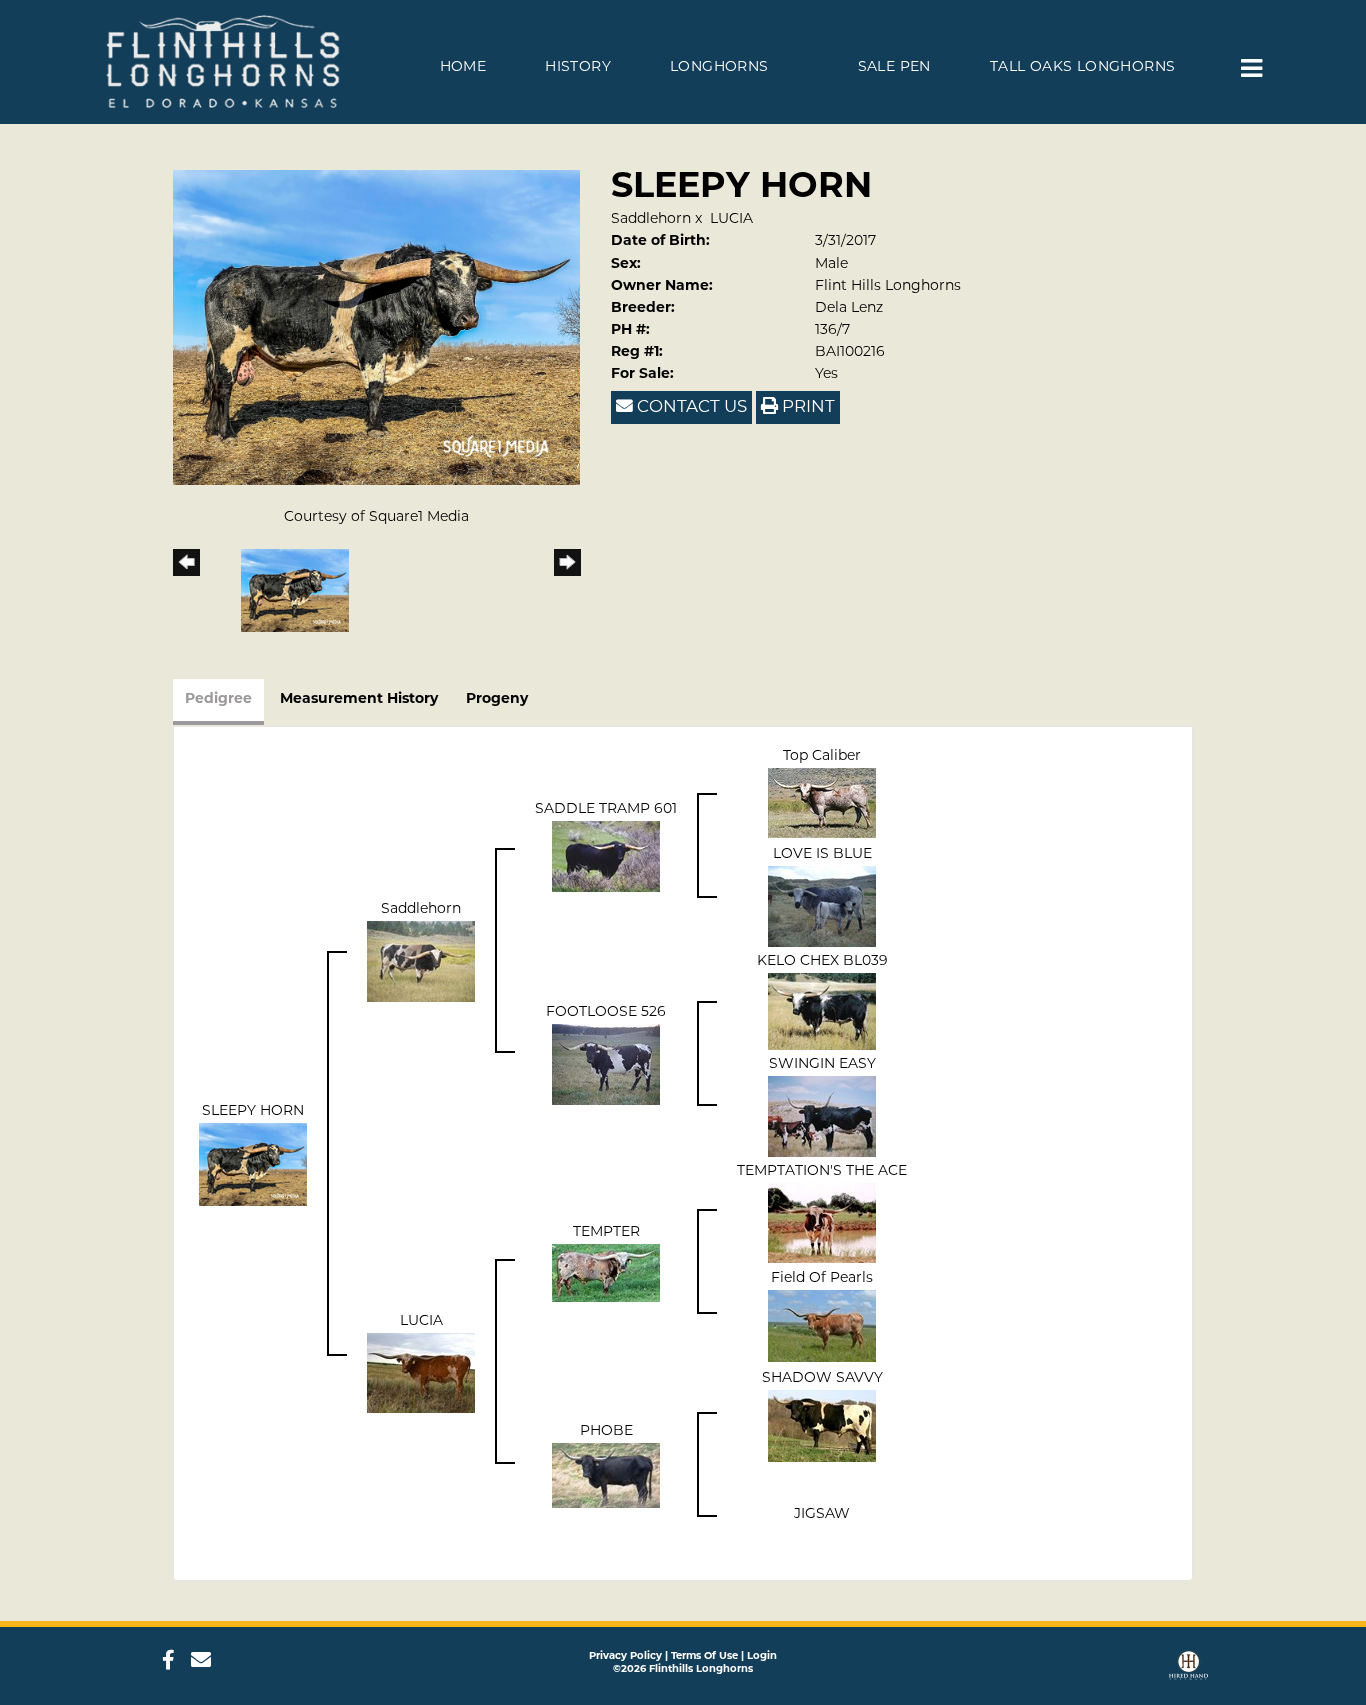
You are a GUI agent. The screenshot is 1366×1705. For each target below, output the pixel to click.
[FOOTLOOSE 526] (606, 1064)
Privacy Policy (625, 1656)
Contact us (690, 407)
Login (762, 1656)
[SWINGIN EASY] (822, 1116)
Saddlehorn (651, 219)
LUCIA (731, 219)
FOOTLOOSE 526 (606, 1012)
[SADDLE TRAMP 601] (606, 856)
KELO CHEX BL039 (822, 961)
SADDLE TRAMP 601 (606, 809)
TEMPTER (606, 1232)
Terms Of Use (704, 1656)
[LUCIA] (421, 1372)
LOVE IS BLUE (822, 854)
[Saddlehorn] (421, 961)
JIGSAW (822, 1514)
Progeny (497, 699)
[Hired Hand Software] (1188, 1667)
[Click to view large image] (376, 327)
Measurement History (359, 699)
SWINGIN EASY (822, 1064)
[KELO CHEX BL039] (822, 1011)
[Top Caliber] (822, 802)
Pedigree (218, 699)
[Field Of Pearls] (822, 1325)
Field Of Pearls (822, 1278)
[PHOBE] (606, 1475)
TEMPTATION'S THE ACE (822, 1171)
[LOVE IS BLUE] (822, 906)
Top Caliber (822, 756)
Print (806, 407)
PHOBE (606, 1431)
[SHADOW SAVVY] (822, 1425)
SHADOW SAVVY (822, 1378)
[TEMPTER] (606, 1272)
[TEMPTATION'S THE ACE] (822, 1222)
